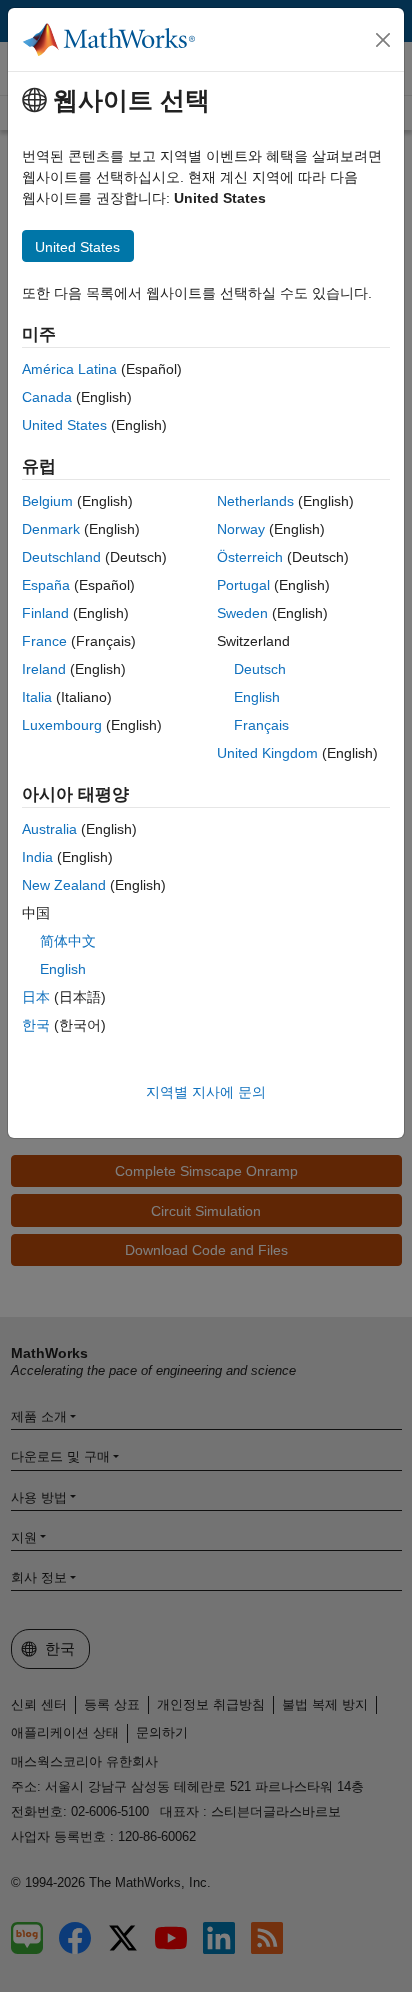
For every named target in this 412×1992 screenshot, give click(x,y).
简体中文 (68, 941)
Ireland (44, 669)
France (44, 641)
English (257, 697)
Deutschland (61, 557)
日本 (36, 997)
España (46, 585)
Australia (49, 829)
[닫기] (383, 40)
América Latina (69, 369)
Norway (241, 529)
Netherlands (255, 501)
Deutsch (260, 669)
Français (261, 725)
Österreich (250, 557)
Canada (47, 397)
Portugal (243, 585)
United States (64, 425)
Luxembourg (62, 725)
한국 (36, 1025)
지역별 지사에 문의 (206, 1092)
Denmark (51, 529)
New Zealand (64, 885)
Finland (45, 613)
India (37, 857)
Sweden (242, 613)
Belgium (47, 501)
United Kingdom (267, 753)
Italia (37, 697)
